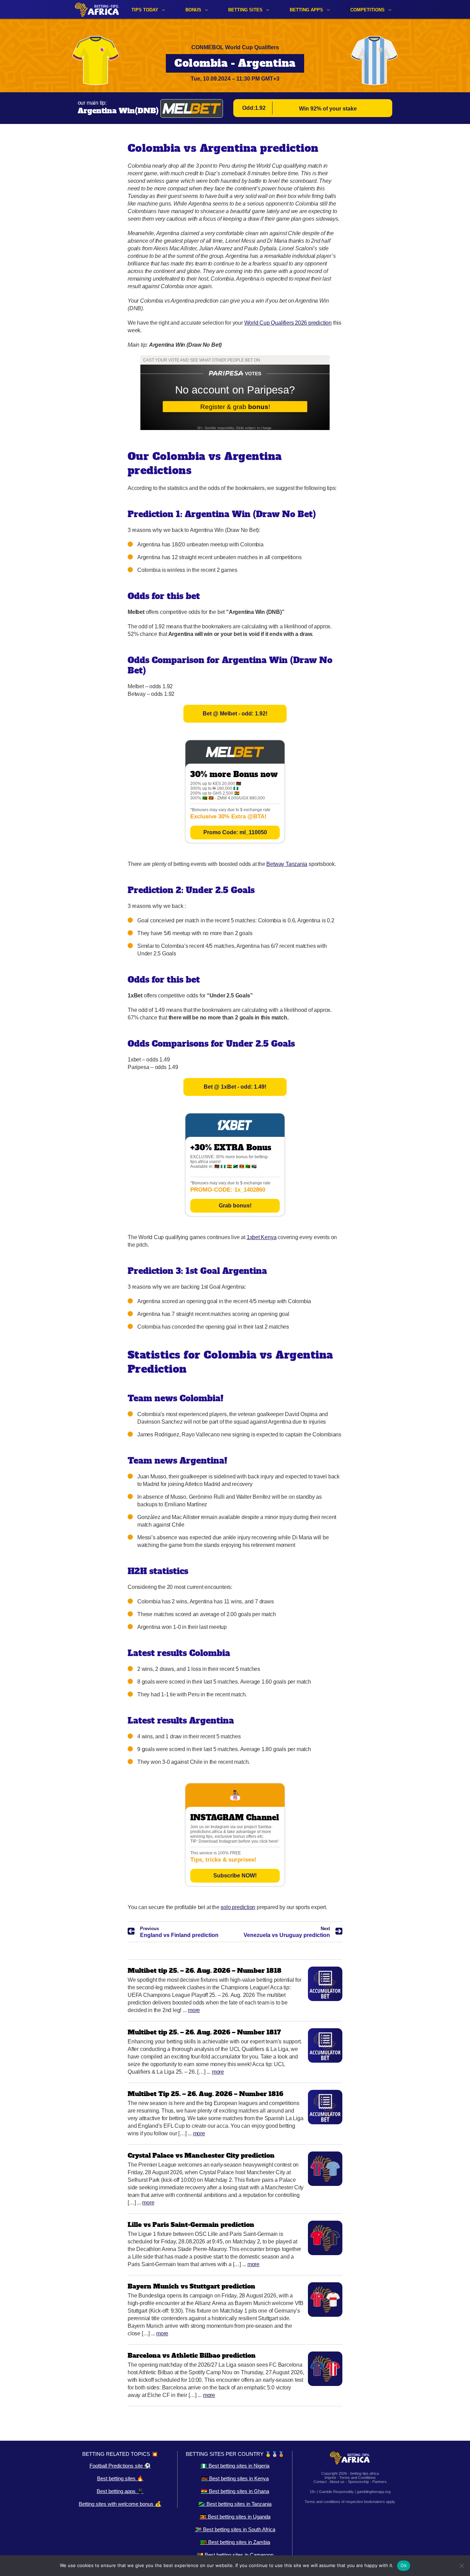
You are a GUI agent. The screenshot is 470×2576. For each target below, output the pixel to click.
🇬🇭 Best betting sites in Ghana (235, 2491)
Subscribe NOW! (235, 1876)
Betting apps (306, 10)
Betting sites (245, 10)
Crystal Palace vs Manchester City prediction (201, 2155)
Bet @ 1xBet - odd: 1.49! (235, 1087)
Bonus (193, 10)
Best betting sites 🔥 (120, 2478)
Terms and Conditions (357, 2478)
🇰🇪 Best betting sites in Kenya (235, 2478)
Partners (380, 2482)
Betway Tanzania (287, 864)
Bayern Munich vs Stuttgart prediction (191, 2286)
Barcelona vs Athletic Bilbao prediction (192, 2355)
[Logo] (97, 9)
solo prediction (238, 1907)
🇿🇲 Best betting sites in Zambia (235, 2542)
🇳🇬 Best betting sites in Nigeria (235, 2466)
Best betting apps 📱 (120, 2491)
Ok (404, 2565)
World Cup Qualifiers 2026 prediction (288, 323)
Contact (320, 2482)
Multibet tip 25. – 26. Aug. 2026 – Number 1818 (205, 1971)
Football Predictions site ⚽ (120, 2466)
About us (337, 2482)
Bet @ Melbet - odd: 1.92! (235, 714)
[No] (461, 2566)
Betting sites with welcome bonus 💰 (120, 2504)
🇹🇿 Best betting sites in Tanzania (235, 2504)
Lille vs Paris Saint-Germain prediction (191, 2225)
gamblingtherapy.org (374, 2492)
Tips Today (145, 10)
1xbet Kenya (262, 1237)
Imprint (330, 2478)
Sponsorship (358, 2482)
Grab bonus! (235, 1206)
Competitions (367, 10)
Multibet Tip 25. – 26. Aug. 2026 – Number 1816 (205, 2094)
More (194, 2010)
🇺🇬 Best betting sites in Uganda (235, 2517)
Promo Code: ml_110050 (235, 832)
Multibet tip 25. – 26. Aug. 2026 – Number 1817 (204, 2032)
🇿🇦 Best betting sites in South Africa (235, 2529)
